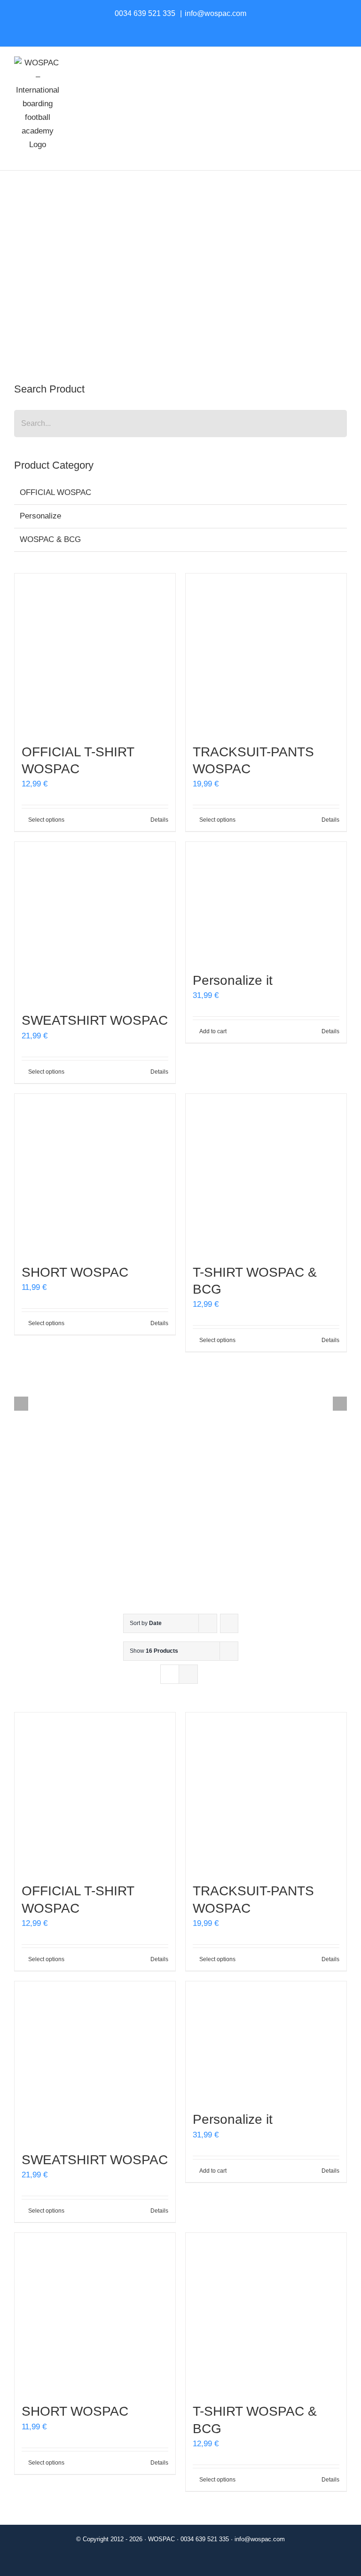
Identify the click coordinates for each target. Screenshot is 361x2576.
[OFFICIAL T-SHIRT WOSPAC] (95, 654)
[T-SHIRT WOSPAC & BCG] (266, 1174)
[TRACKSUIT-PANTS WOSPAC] (266, 654)
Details (159, 820)
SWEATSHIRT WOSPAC (95, 1020)
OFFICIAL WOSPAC (55, 492)
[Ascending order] (229, 1623)
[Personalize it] (266, 902)
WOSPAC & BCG (50, 539)
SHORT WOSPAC (75, 1272)
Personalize (40, 516)
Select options (46, 820)
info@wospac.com (216, 13)
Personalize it (233, 980)
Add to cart (213, 1031)
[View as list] (188, 1674)
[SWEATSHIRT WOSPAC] (95, 922)
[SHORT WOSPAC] (95, 1174)
